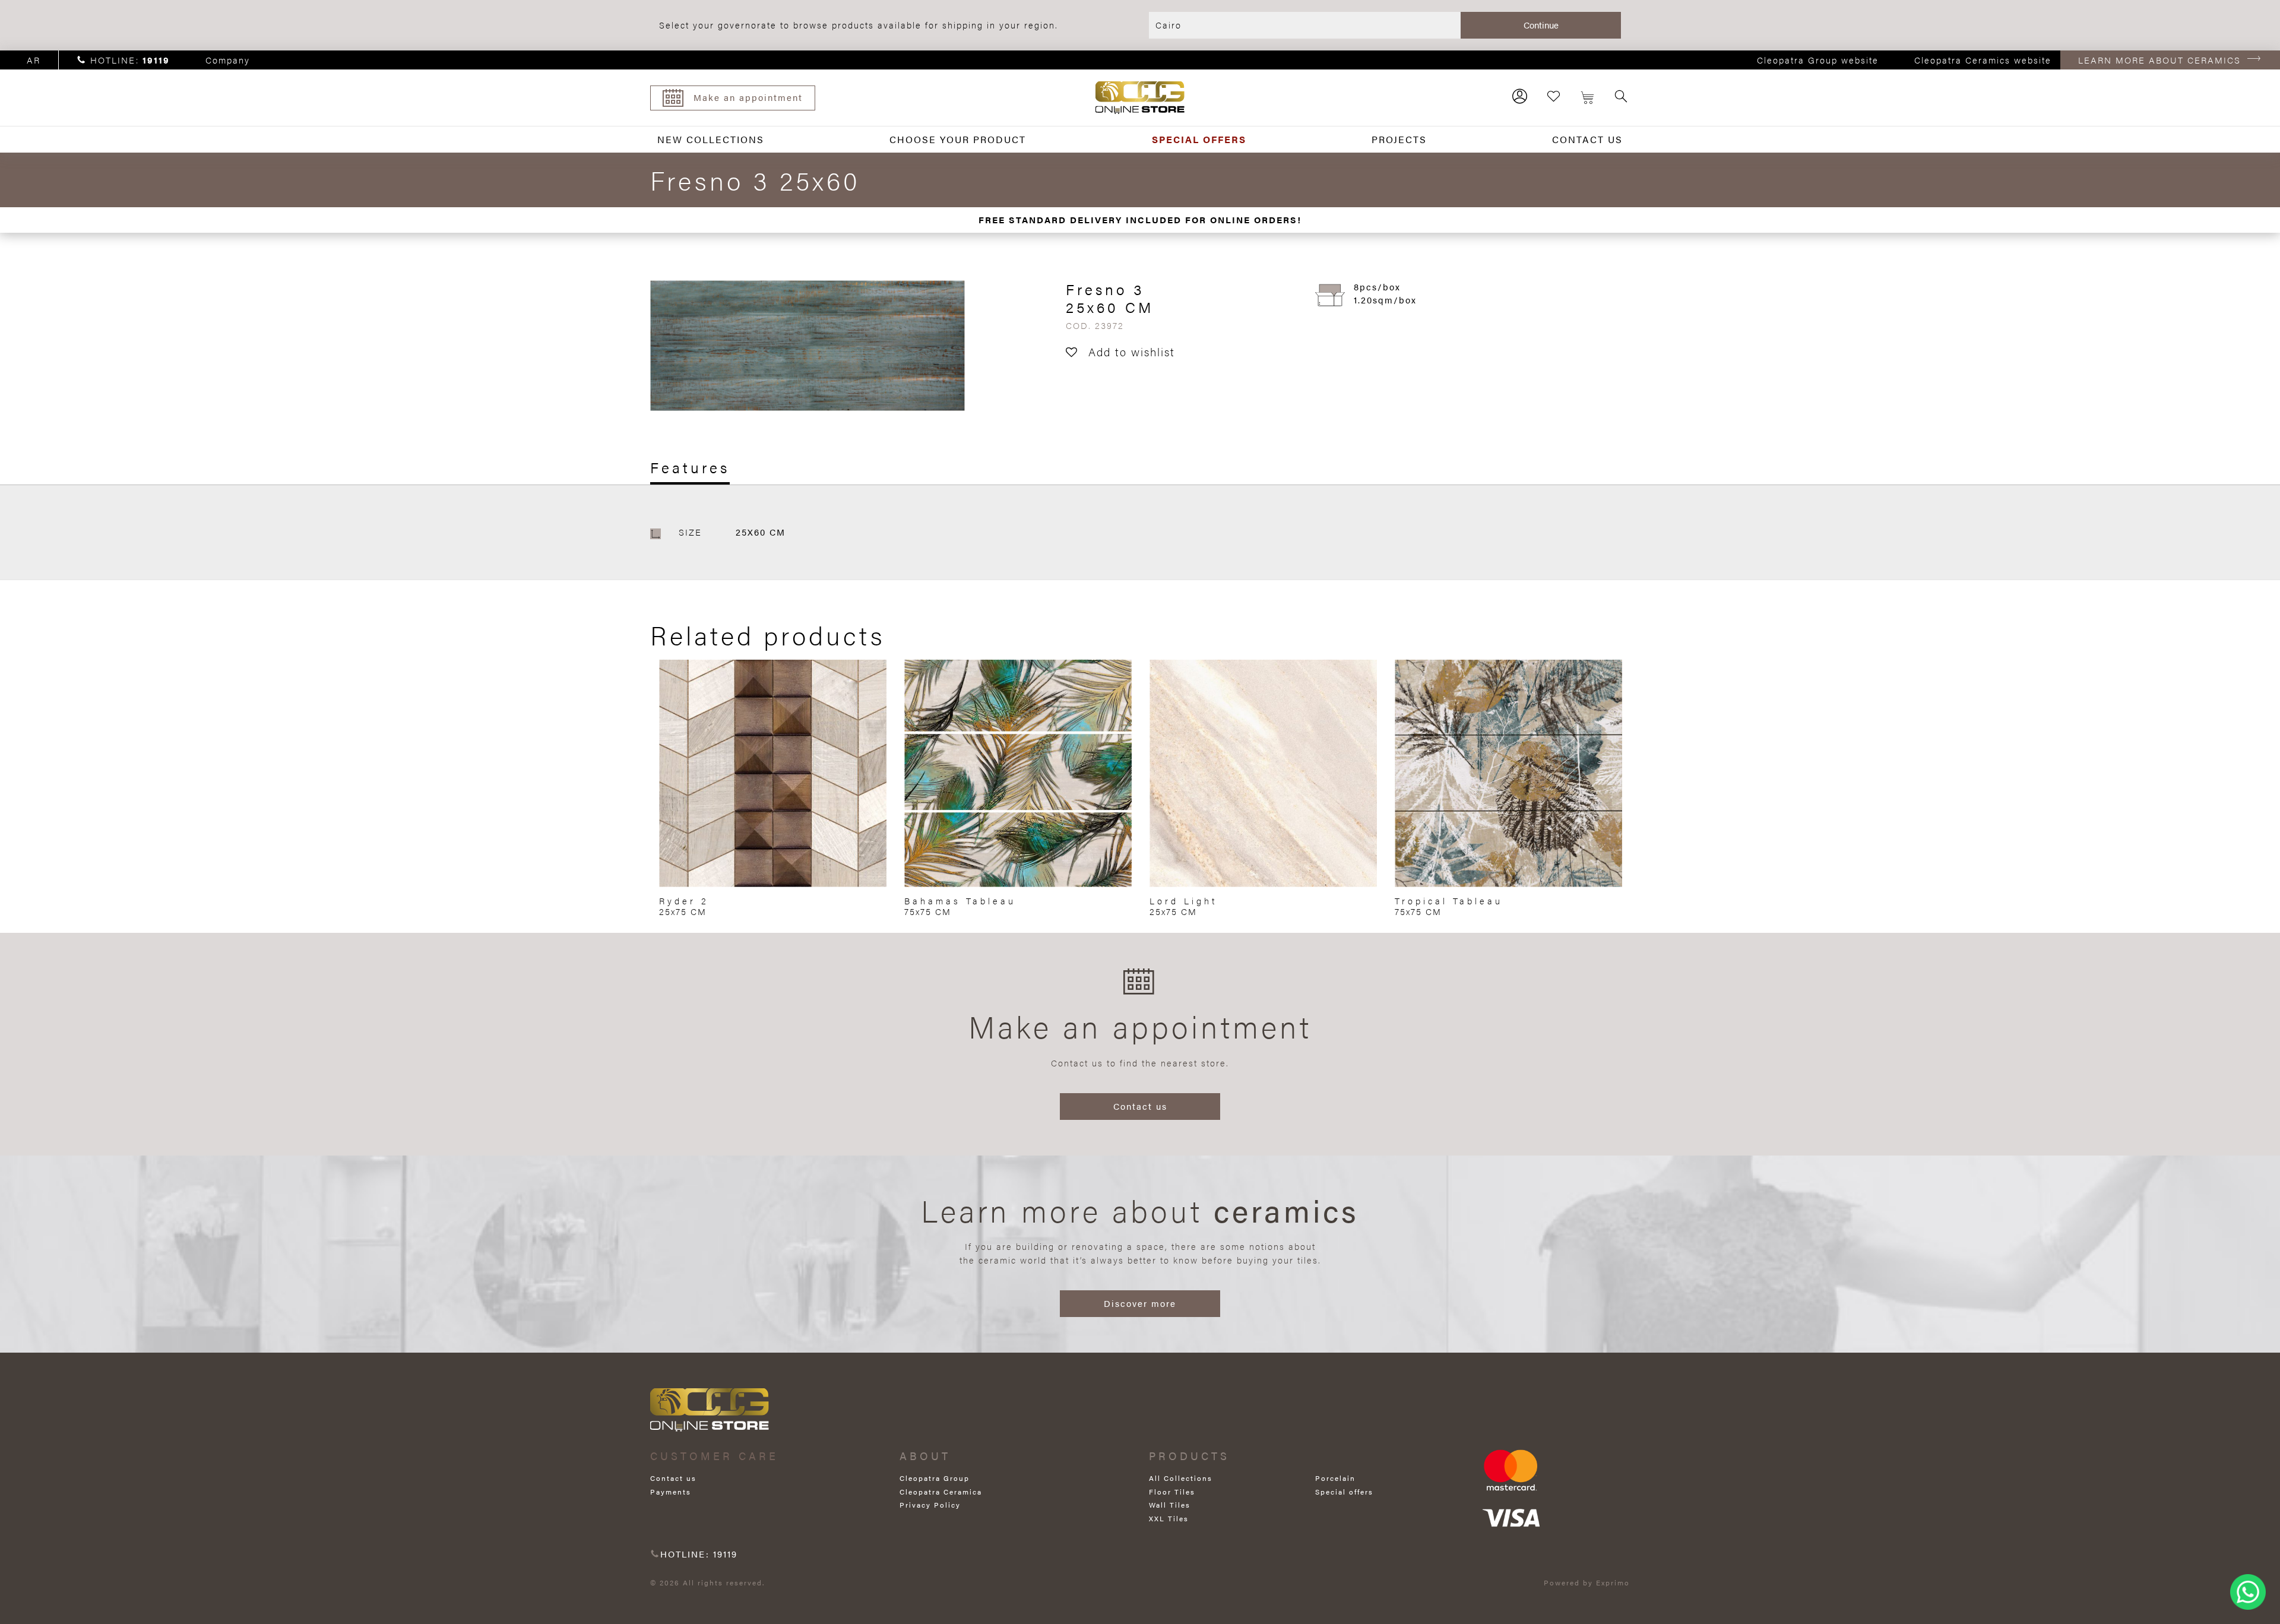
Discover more (1140, 1303)
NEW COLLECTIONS (711, 139)
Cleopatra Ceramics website (1983, 60)
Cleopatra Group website (1818, 60)
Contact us (1140, 1106)
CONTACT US (1587, 139)
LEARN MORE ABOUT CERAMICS (2159, 60)
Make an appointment (748, 97)
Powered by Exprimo (1587, 1582)
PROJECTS (1399, 139)
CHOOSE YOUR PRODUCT (958, 139)
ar (34, 60)
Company (228, 60)
